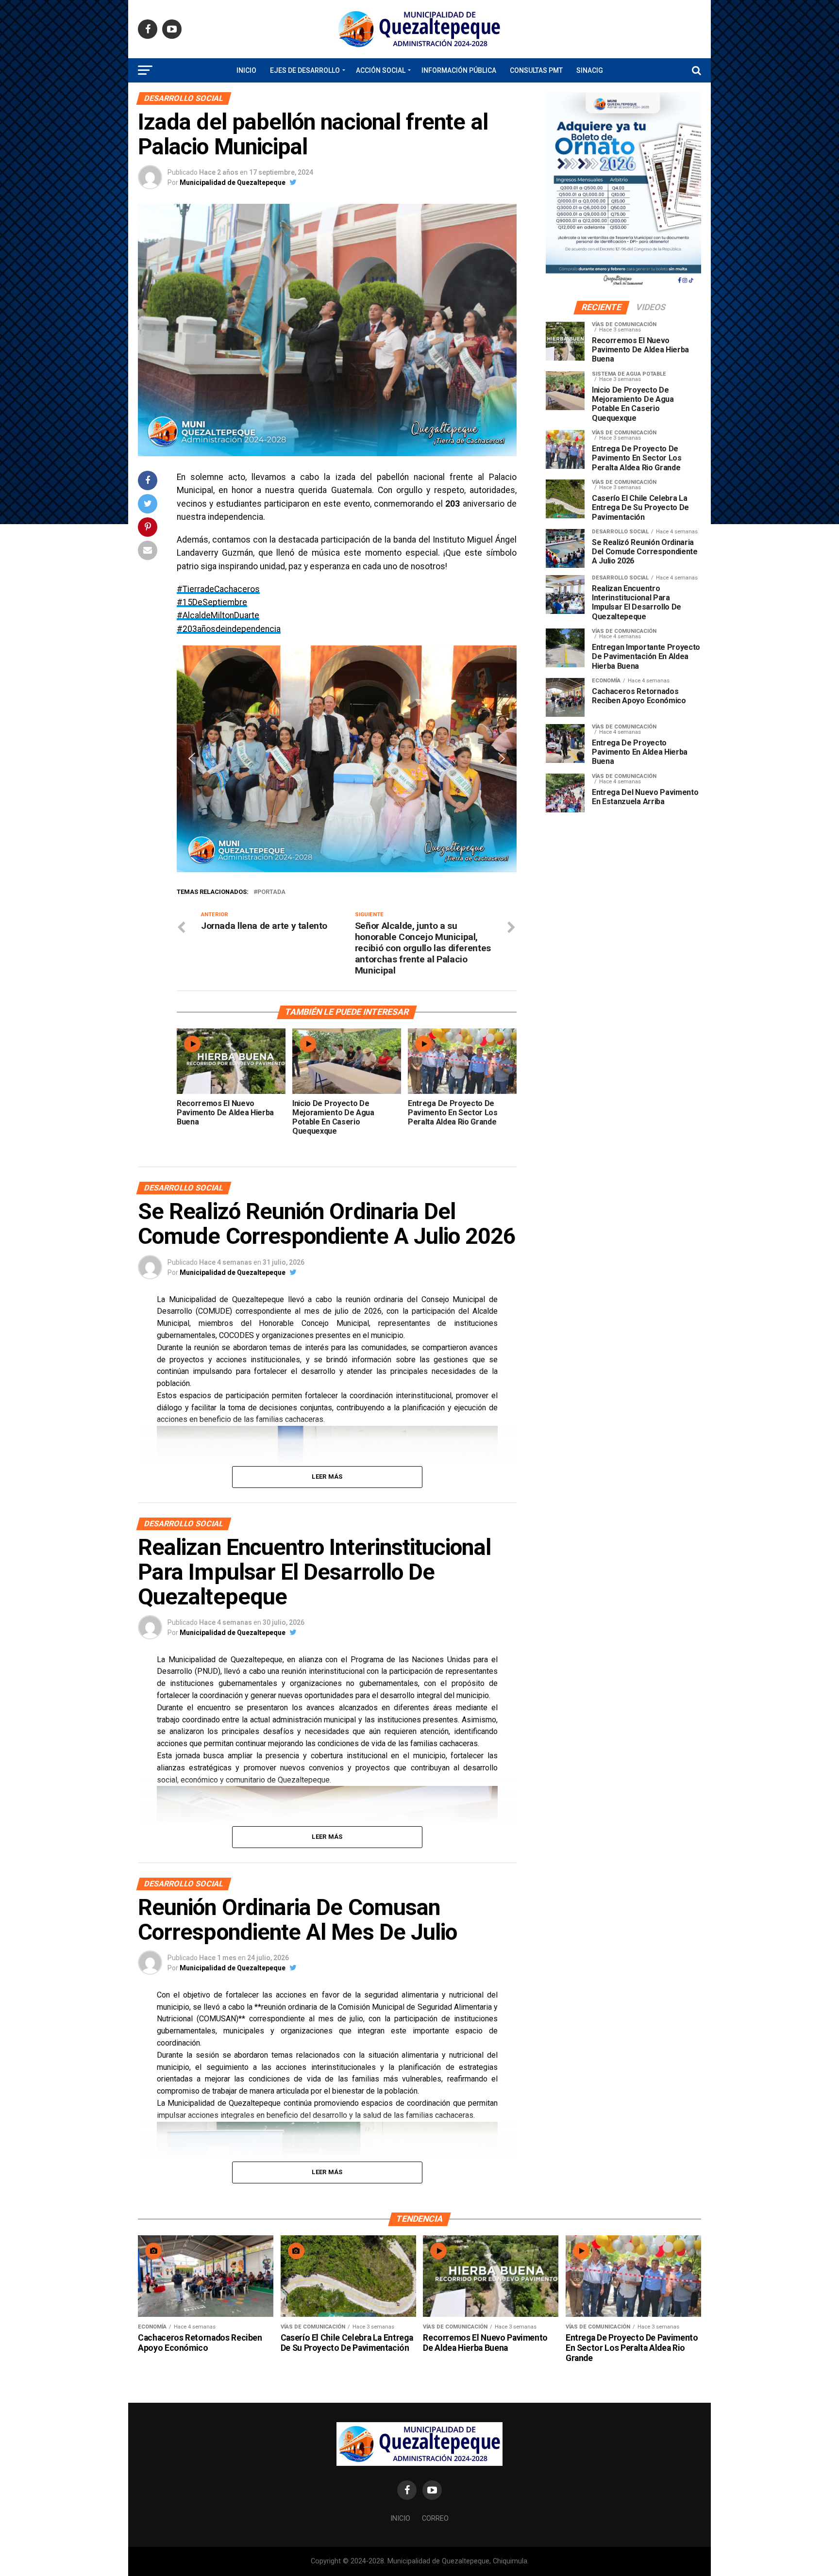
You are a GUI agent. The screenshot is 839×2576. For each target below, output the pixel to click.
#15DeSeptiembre (212, 602)
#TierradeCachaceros (218, 589)
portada (271, 892)
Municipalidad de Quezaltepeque (233, 182)
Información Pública (459, 70)
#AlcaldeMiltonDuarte (218, 615)
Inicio (246, 70)
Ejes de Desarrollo (305, 70)
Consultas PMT (536, 70)
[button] (192, 759)
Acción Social (381, 70)
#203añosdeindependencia (229, 629)
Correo (435, 2518)
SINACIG (590, 70)
